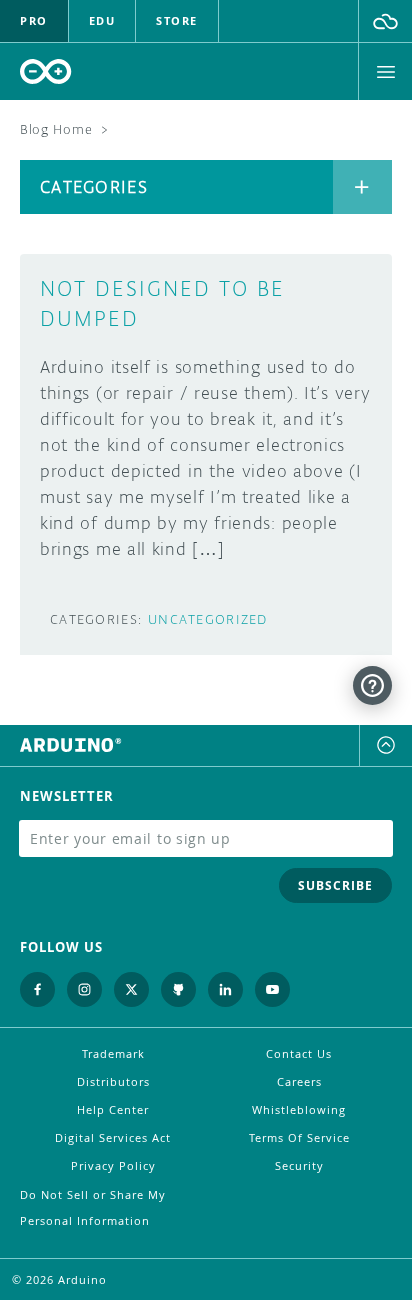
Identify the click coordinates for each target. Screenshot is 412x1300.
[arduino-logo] (46, 71)
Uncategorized (208, 619)
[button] (385, 21)
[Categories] (362, 187)
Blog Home (56, 129)
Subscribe (335, 885)
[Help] (372, 685)
